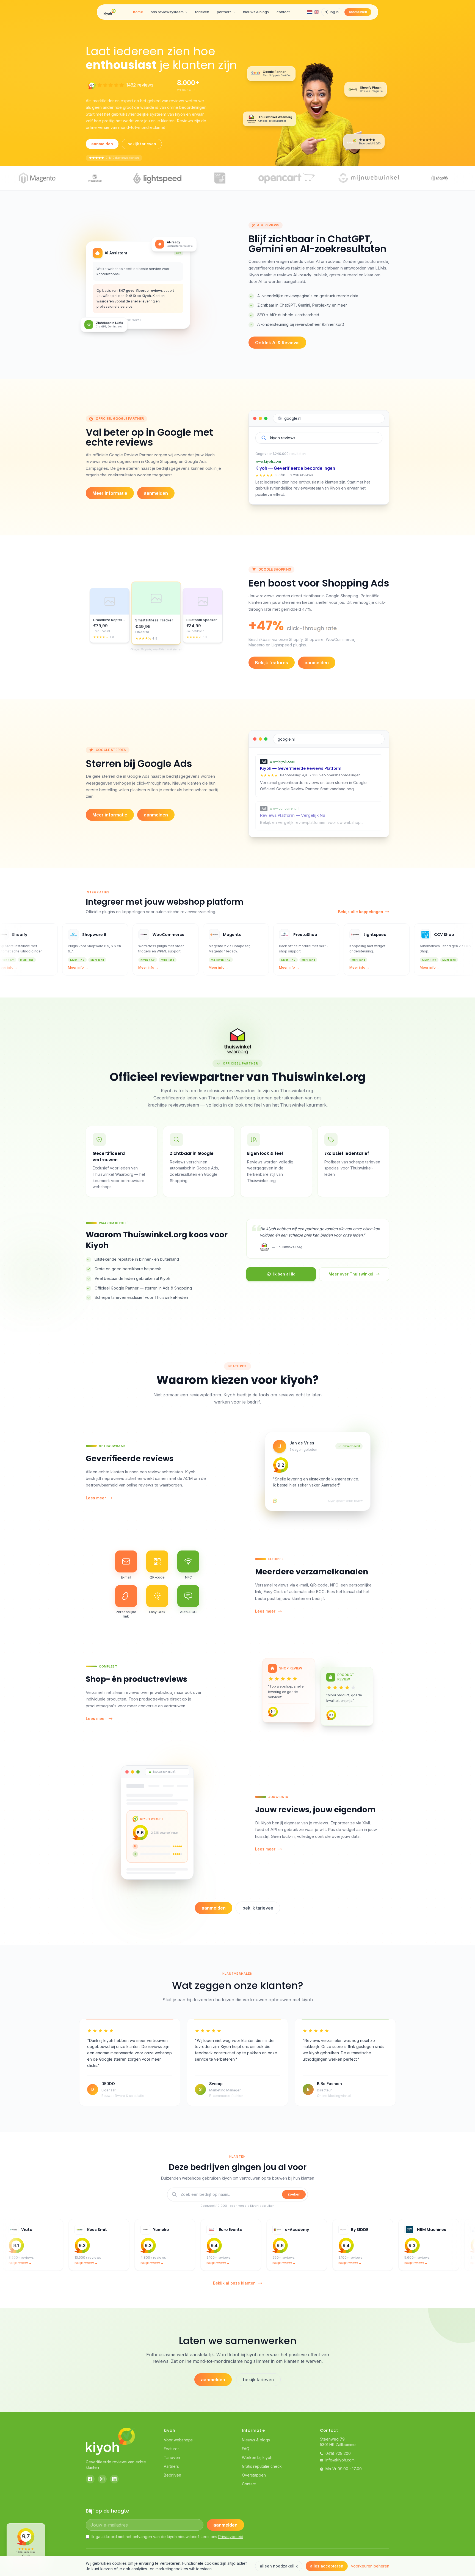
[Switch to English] (316, 12)
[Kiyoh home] (110, 12)
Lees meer (96, 1498)
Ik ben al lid (284, 1274)
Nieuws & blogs (256, 2440)
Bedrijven (172, 2475)
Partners (171, 2466)
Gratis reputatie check (262, 2466)
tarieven (202, 12)
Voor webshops (178, 2440)
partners (224, 12)
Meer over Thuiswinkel (351, 1274)
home (138, 12)
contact (283, 12)
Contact (249, 2484)
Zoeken (294, 2194)
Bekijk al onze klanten (234, 2283)
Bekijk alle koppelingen (361, 912)
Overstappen (254, 2475)
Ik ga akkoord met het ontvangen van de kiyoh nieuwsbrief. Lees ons (167, 2537)
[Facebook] (90, 2479)
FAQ (246, 2449)
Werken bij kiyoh (257, 2457)
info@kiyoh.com (340, 2460)
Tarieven (172, 2457)
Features (172, 2449)
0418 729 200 (338, 2453)
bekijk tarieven (142, 144)
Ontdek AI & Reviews (277, 343)
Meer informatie (110, 493)
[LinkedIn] (114, 2479)
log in (334, 12)
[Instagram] (102, 2479)
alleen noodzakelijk (279, 2566)
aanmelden (358, 12)
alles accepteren (327, 2566)
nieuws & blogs (256, 12)
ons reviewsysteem (167, 12)
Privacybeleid (231, 2537)
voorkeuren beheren (370, 2566)
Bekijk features (272, 663)
